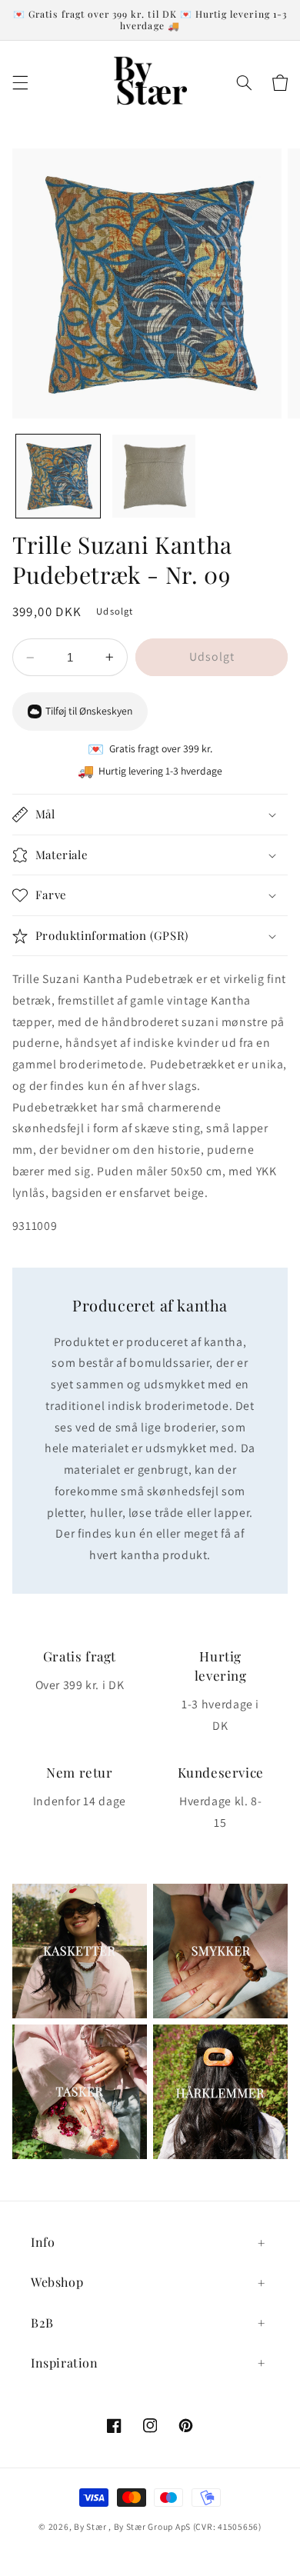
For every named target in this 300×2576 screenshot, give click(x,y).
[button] (20, 83)
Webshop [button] (57, 2282)
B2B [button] (42, 2323)
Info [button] (43, 2242)
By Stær (90, 2526)
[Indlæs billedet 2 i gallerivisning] (154, 477)
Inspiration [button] (65, 2363)
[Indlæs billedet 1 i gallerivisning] (58, 477)
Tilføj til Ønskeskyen (89, 711)
